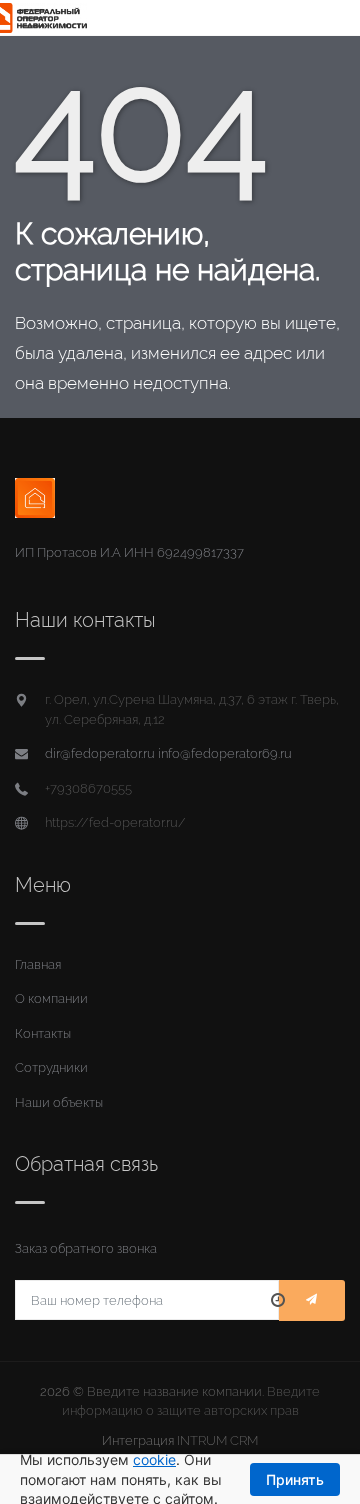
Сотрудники (51, 1067)
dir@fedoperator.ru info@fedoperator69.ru (168, 753)
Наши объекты (59, 1102)
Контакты (43, 1033)
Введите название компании (174, 1391)
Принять (295, 1479)
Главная (38, 964)
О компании (51, 998)
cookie (154, 1459)
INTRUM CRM (217, 1440)
